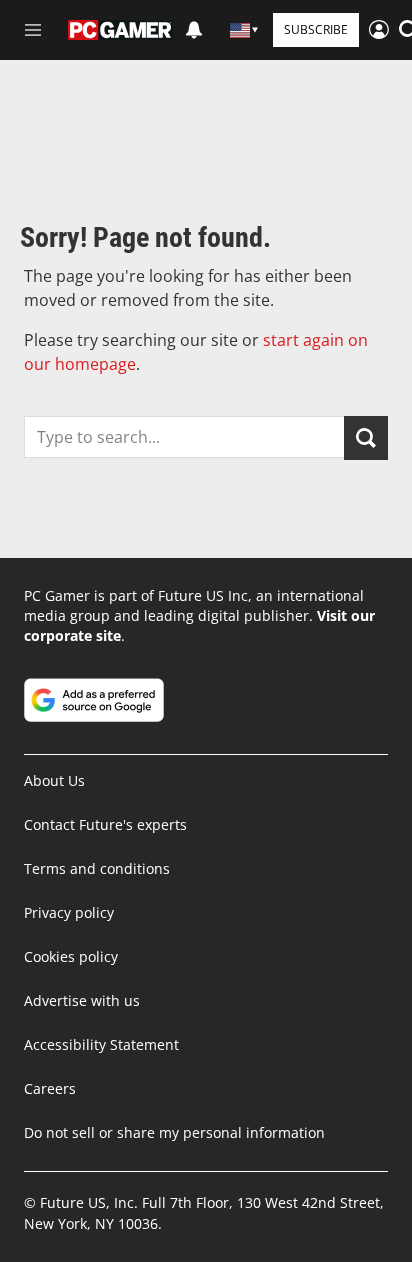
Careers (50, 1088)
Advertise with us (82, 1000)
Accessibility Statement (101, 1044)
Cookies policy (71, 956)
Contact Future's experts (105, 824)
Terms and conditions (97, 868)
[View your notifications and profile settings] (194, 30)
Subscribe (316, 29)
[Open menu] (33, 30)
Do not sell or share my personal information (174, 1132)
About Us (54, 780)
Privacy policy (69, 912)
